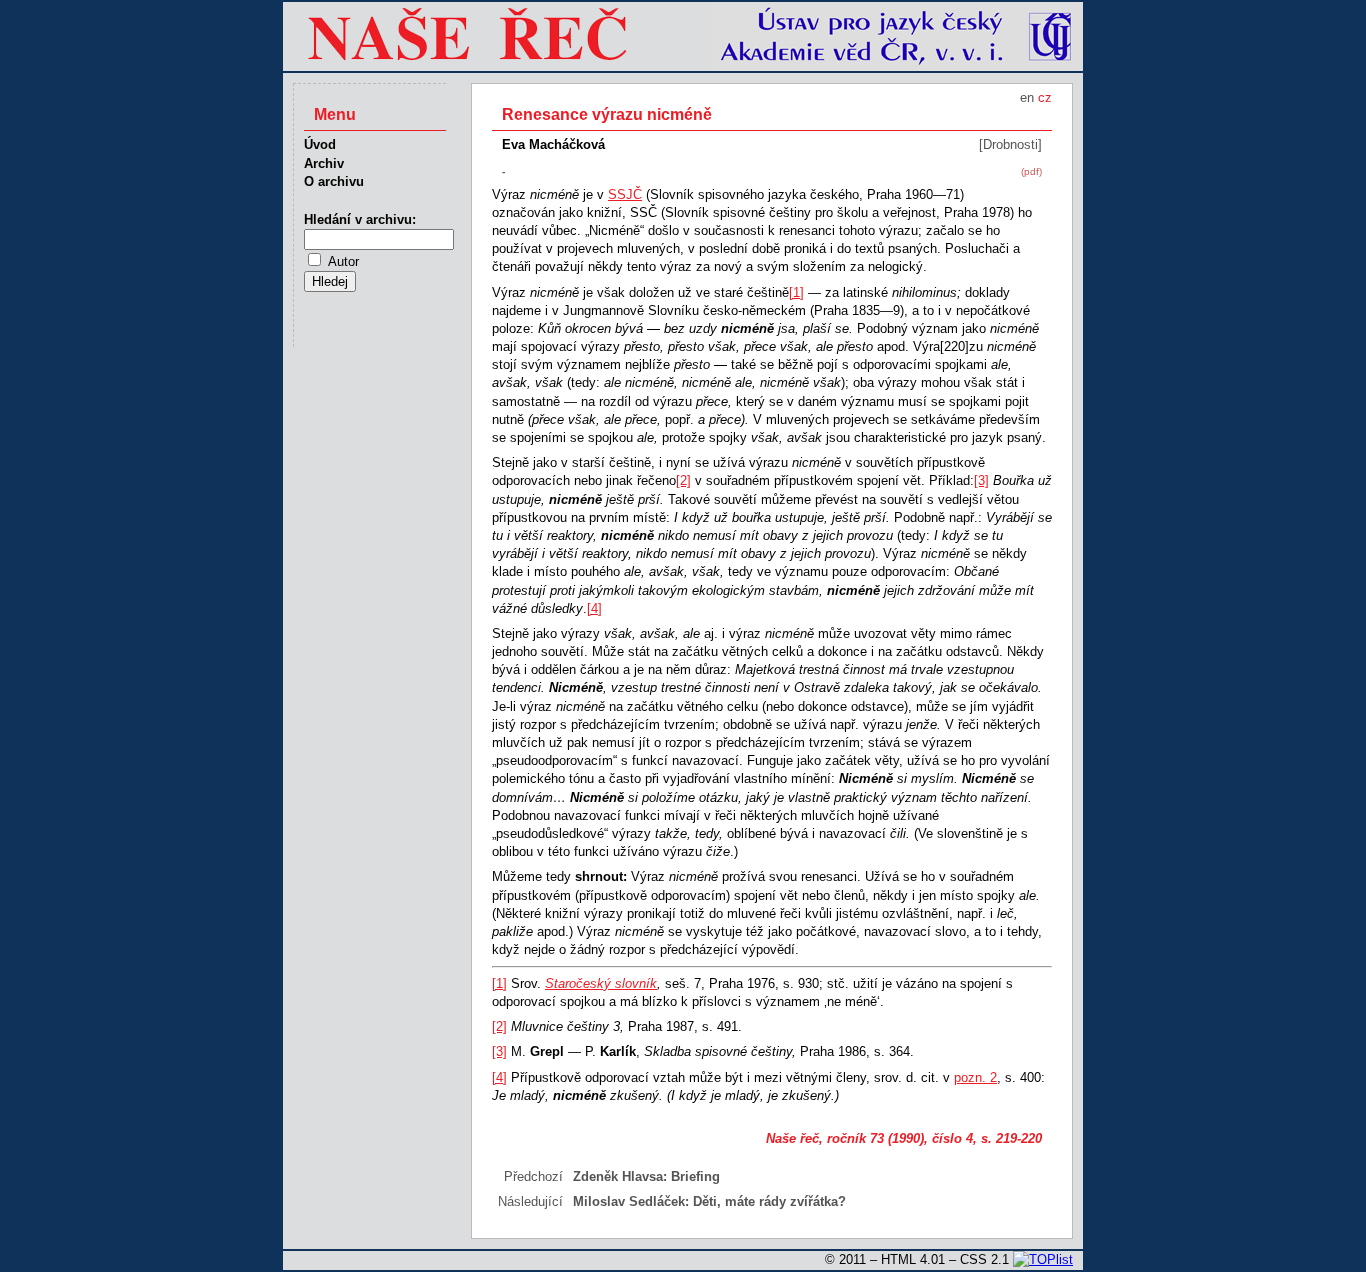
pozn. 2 (975, 1077)
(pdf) (1031, 171)
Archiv (324, 163)
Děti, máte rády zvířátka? (769, 1201)
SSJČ (625, 194)
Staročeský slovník (601, 983)
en (1027, 97)
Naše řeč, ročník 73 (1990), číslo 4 (869, 1138)
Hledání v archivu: (360, 219)
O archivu (334, 181)
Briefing (695, 1176)
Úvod (320, 144)
